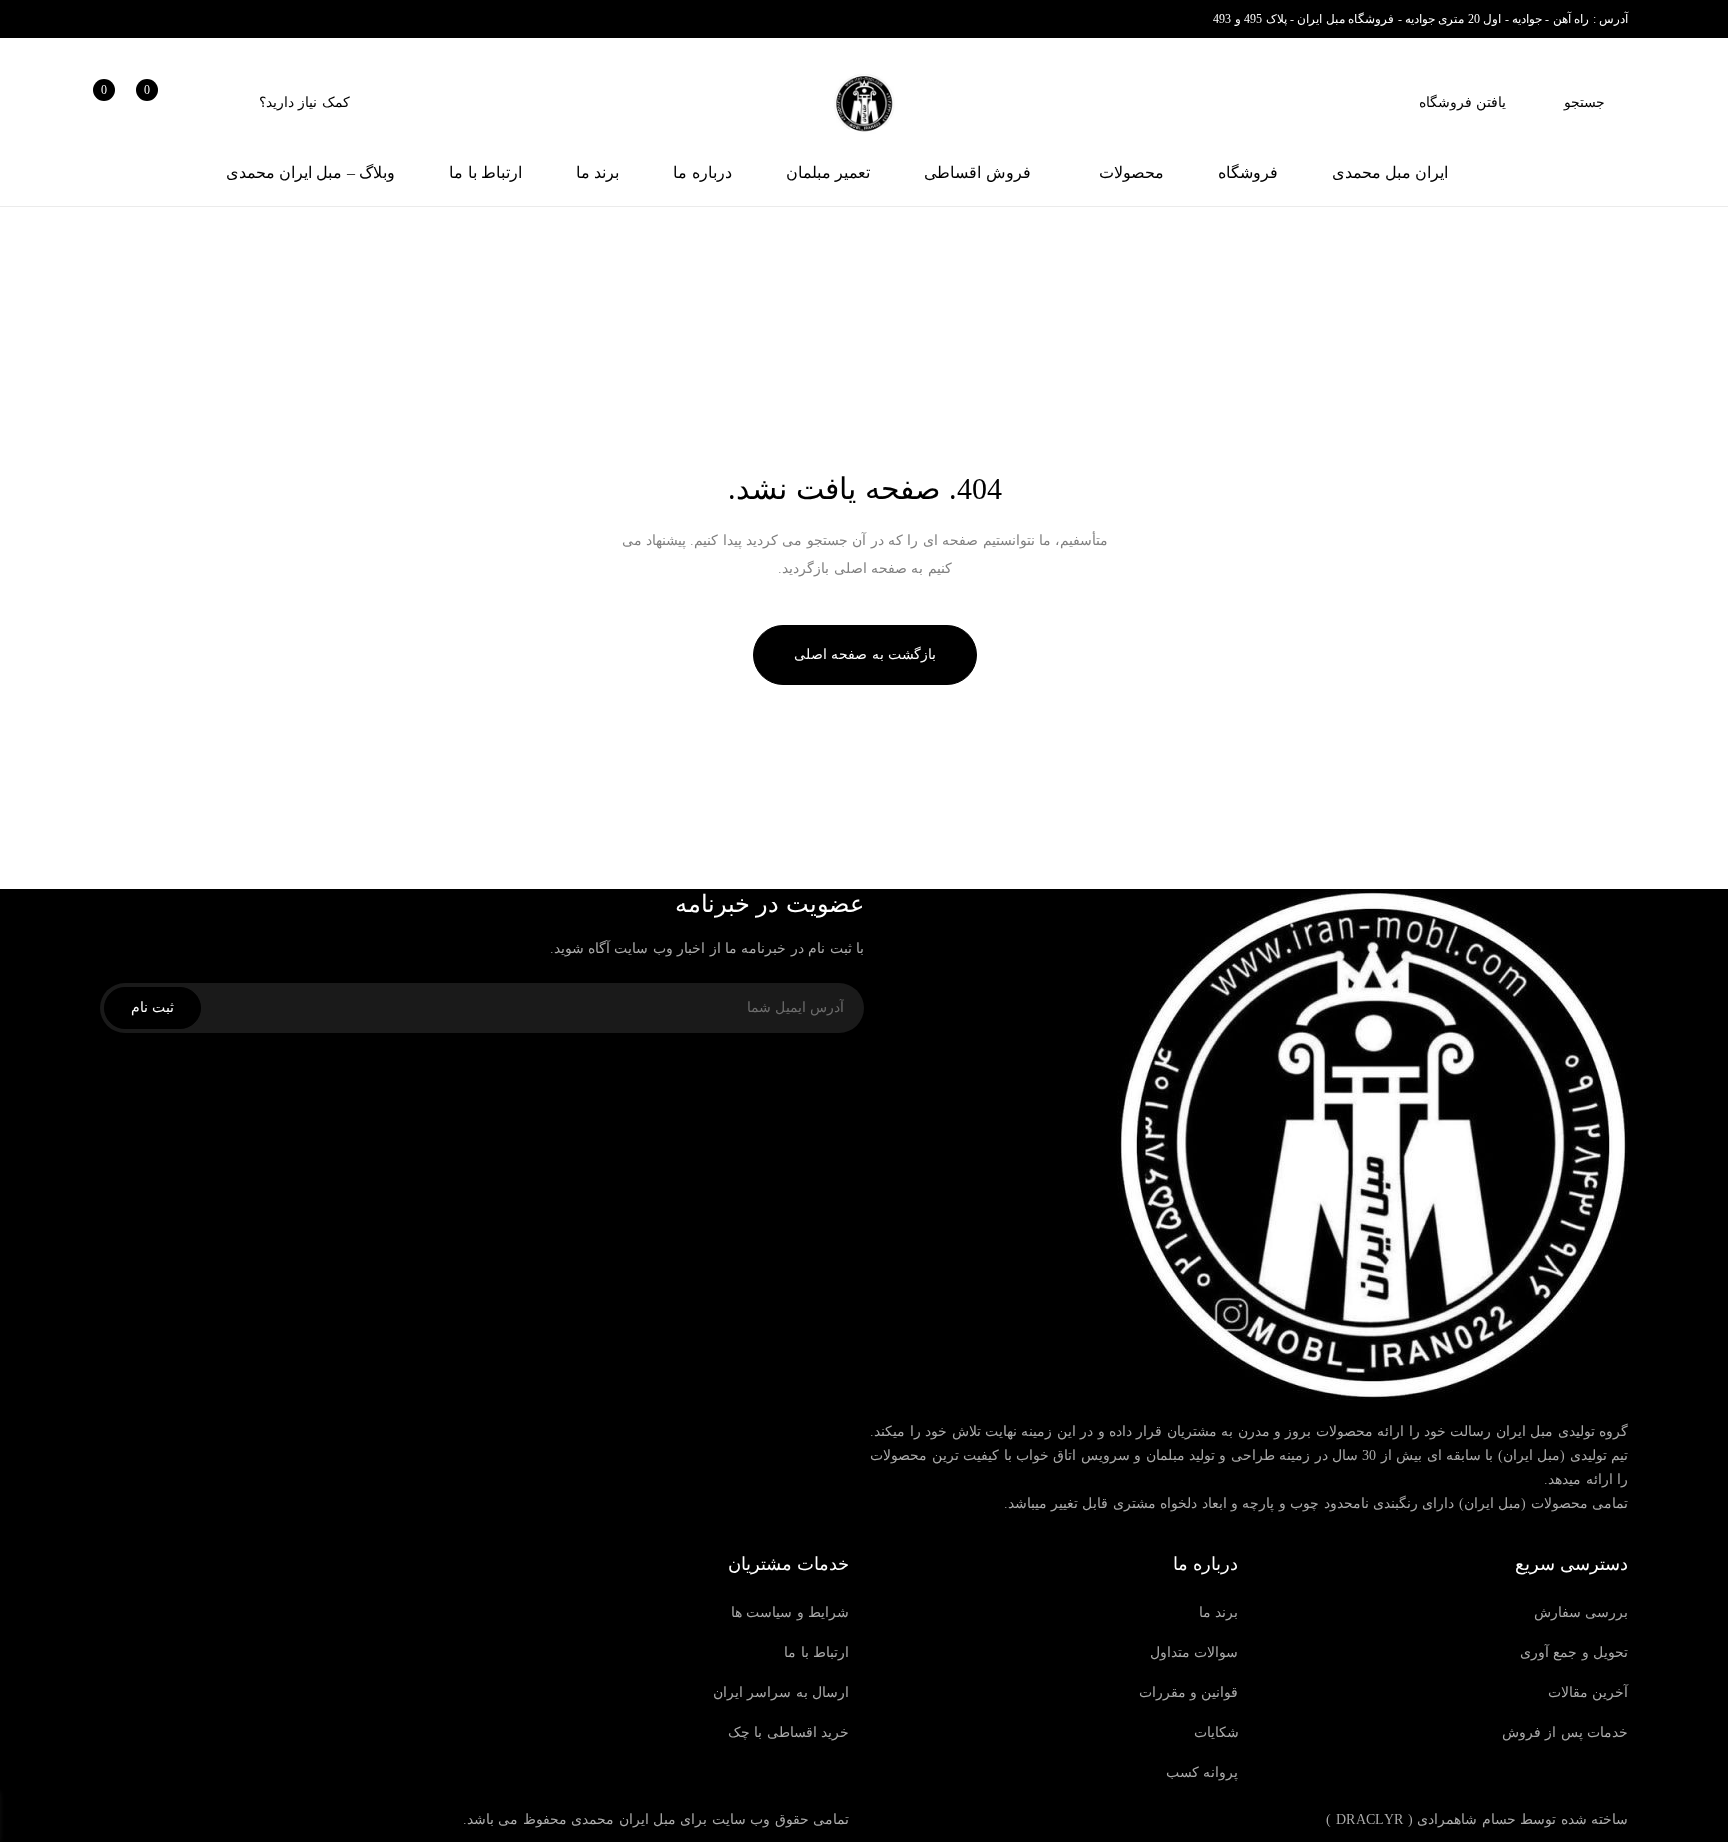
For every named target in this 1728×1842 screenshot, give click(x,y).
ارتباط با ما (816, 1652)
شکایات (1216, 1732)
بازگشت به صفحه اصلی (865, 654)
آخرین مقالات (1588, 1692)
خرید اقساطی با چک (788, 1732)
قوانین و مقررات (1189, 1692)
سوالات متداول (1194, 1652)
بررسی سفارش (1581, 1612)
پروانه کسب (1202, 1772)
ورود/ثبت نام (203, 102)
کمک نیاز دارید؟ (304, 102)
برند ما (1218, 1612)
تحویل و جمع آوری (1574, 1652)
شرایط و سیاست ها (790, 1612)
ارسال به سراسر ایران (781, 1692)
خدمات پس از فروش (1565, 1732)
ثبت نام (152, 1007)
